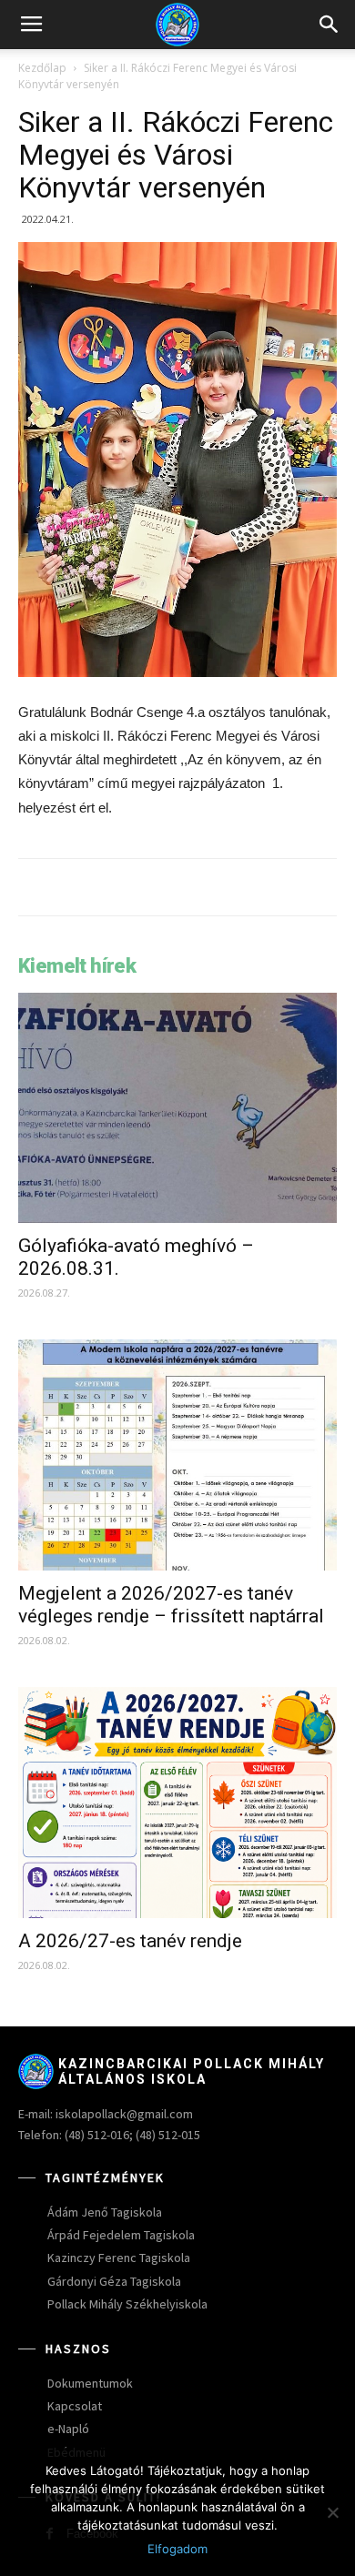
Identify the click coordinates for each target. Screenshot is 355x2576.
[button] (330, 25)
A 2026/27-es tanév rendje (130, 1941)
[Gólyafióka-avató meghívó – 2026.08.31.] (177, 1108)
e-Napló (68, 2429)
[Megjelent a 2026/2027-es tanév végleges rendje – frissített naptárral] (177, 1455)
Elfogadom (177, 2549)
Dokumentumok (90, 2383)
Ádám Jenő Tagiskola (105, 2212)
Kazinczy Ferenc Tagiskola (119, 2258)
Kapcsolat (75, 2406)
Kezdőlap (42, 68)
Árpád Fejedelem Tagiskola (121, 2235)
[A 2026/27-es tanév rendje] (177, 1803)
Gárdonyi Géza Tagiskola (114, 2281)
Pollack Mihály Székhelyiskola (127, 2304)
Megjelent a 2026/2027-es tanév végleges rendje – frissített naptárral (171, 1605)
